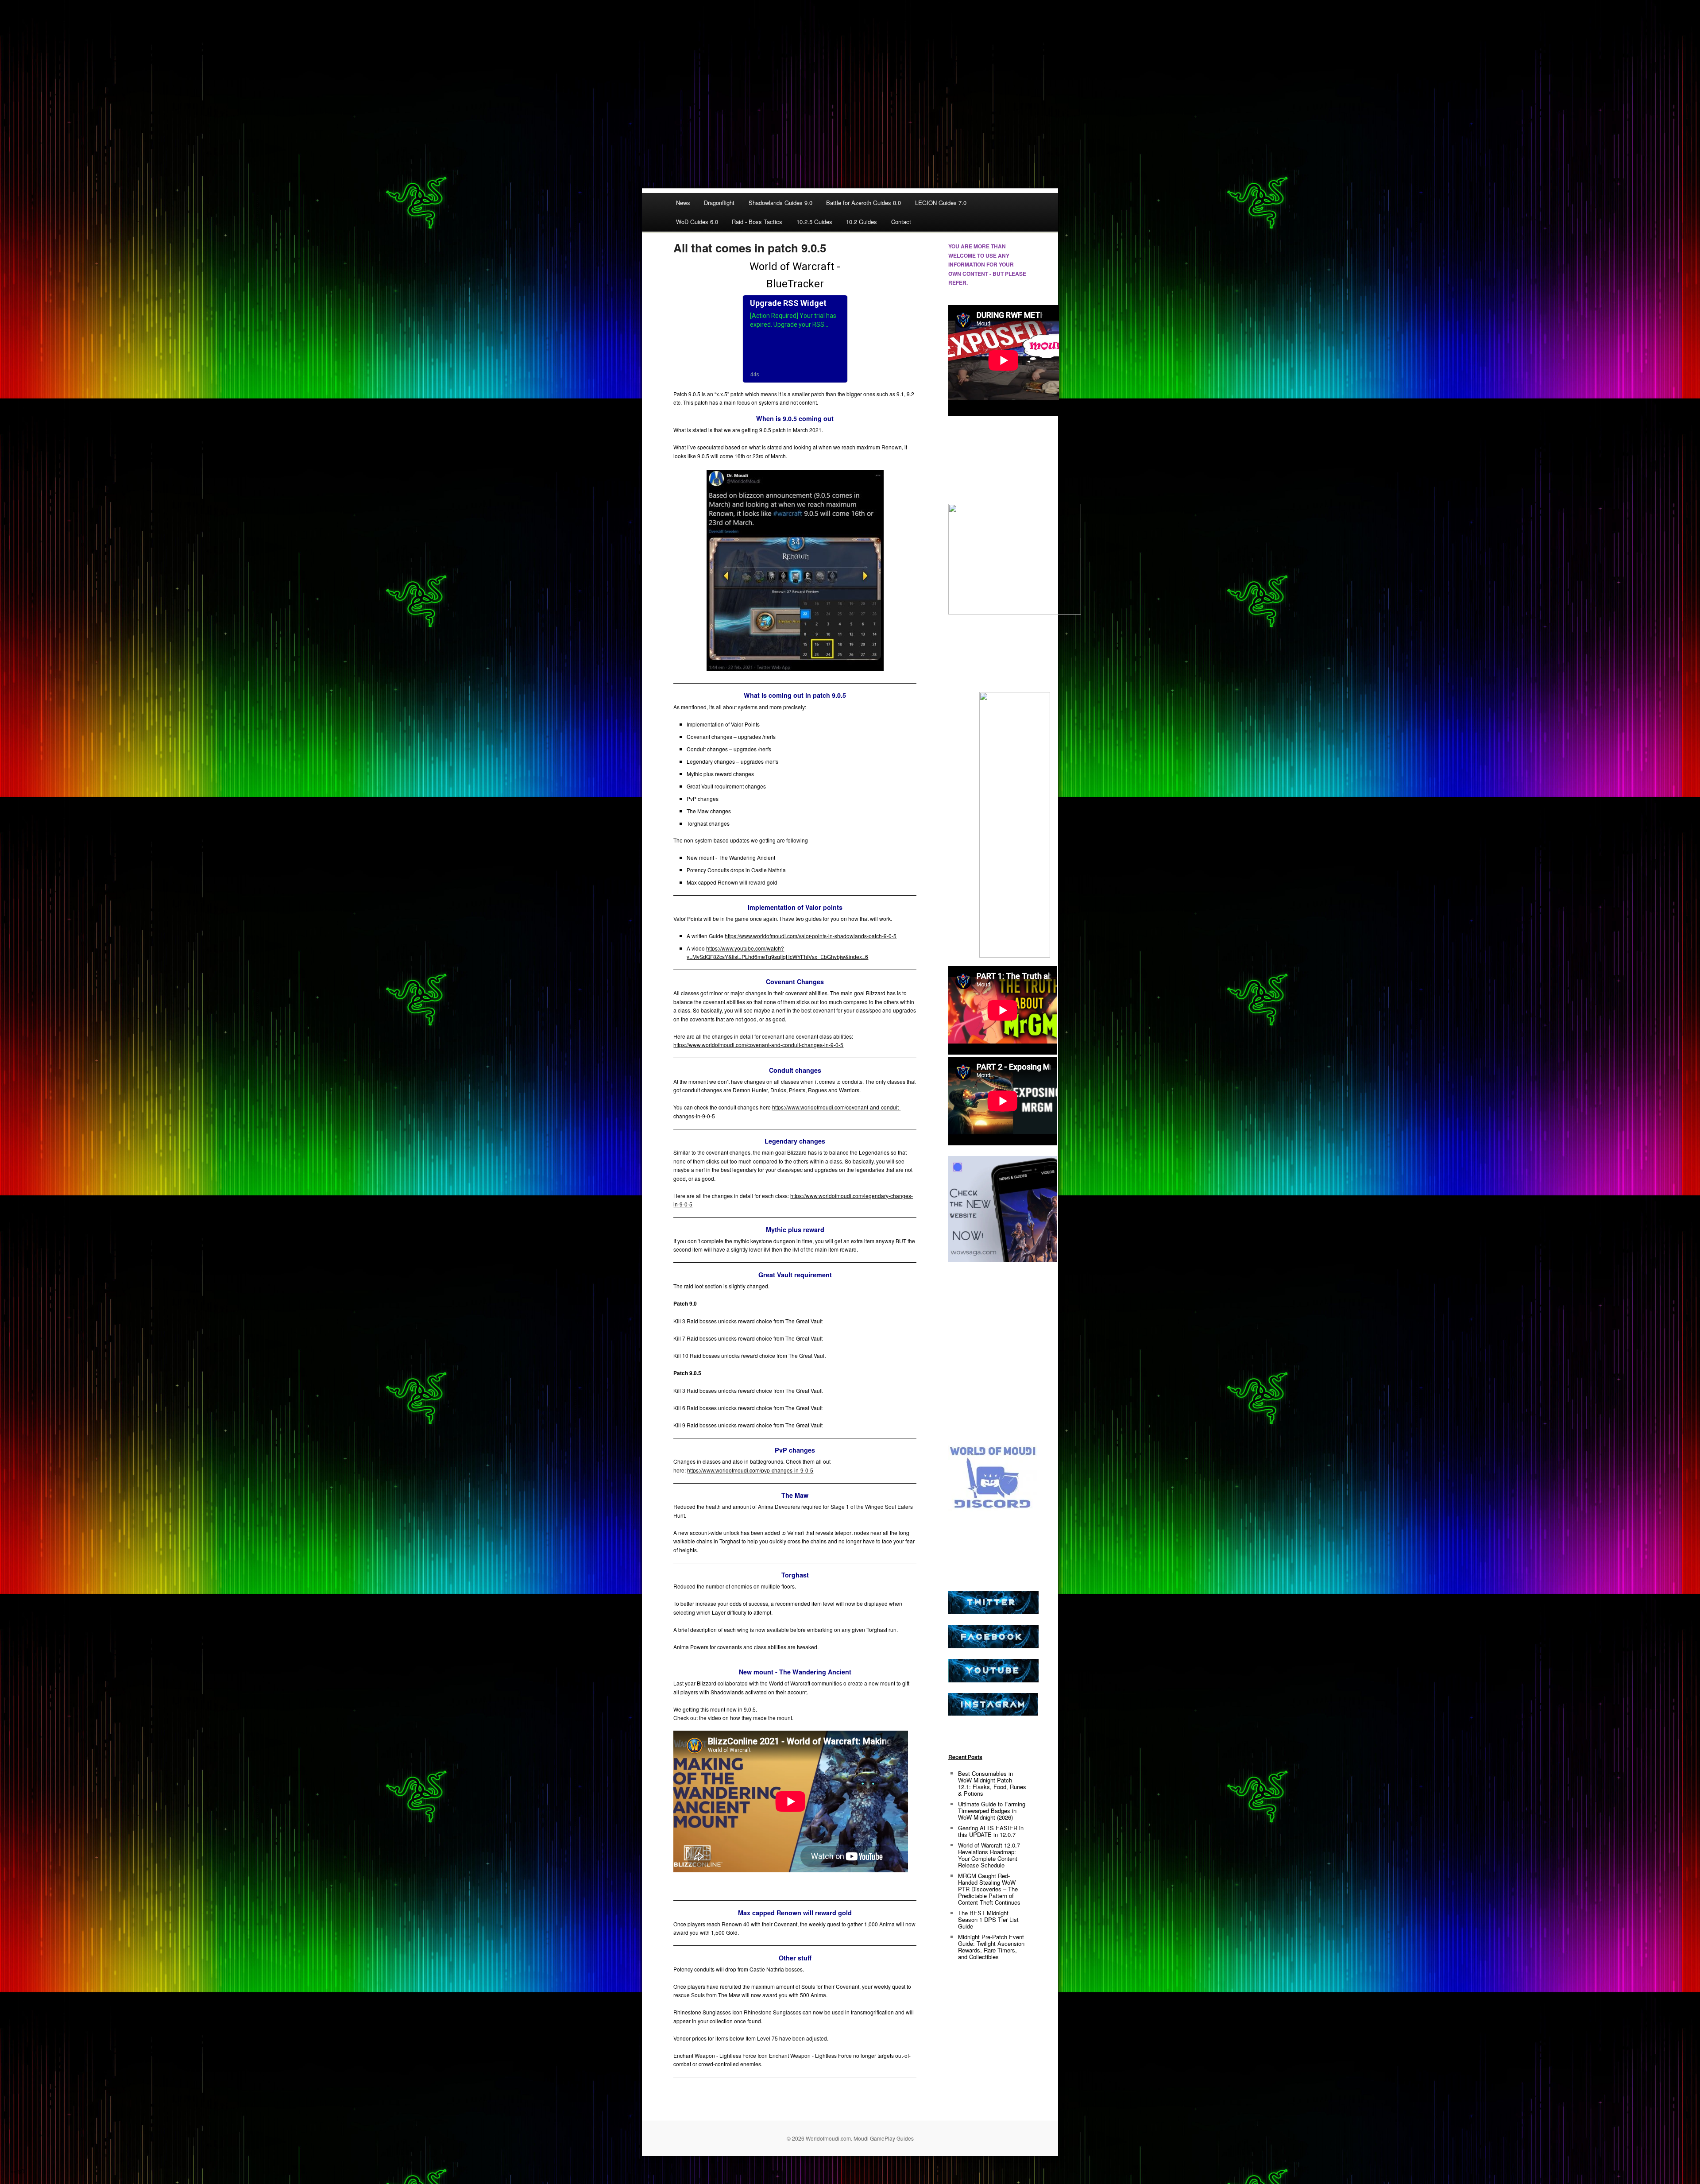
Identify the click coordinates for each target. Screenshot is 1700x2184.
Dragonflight (719, 203)
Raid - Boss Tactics (757, 222)
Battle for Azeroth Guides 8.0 (864, 203)
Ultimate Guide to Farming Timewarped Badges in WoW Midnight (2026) (992, 1811)
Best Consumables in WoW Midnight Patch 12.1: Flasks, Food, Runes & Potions (992, 1783)
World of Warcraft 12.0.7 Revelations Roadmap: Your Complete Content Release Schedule (989, 1855)
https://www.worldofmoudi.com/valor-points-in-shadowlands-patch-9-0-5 (811, 936)
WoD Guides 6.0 (697, 222)
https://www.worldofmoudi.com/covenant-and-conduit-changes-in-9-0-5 (758, 1045)
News (683, 203)
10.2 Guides (862, 222)
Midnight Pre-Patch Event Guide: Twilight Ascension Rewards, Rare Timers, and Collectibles (991, 1947)
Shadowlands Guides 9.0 (780, 203)
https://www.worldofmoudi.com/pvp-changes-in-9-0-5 (750, 1470)
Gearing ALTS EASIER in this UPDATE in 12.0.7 (991, 1831)
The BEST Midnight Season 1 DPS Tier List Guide (988, 1919)
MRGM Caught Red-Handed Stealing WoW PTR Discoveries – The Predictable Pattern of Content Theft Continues (989, 1889)
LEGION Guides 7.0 (941, 203)
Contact (901, 222)
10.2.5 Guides (814, 222)
